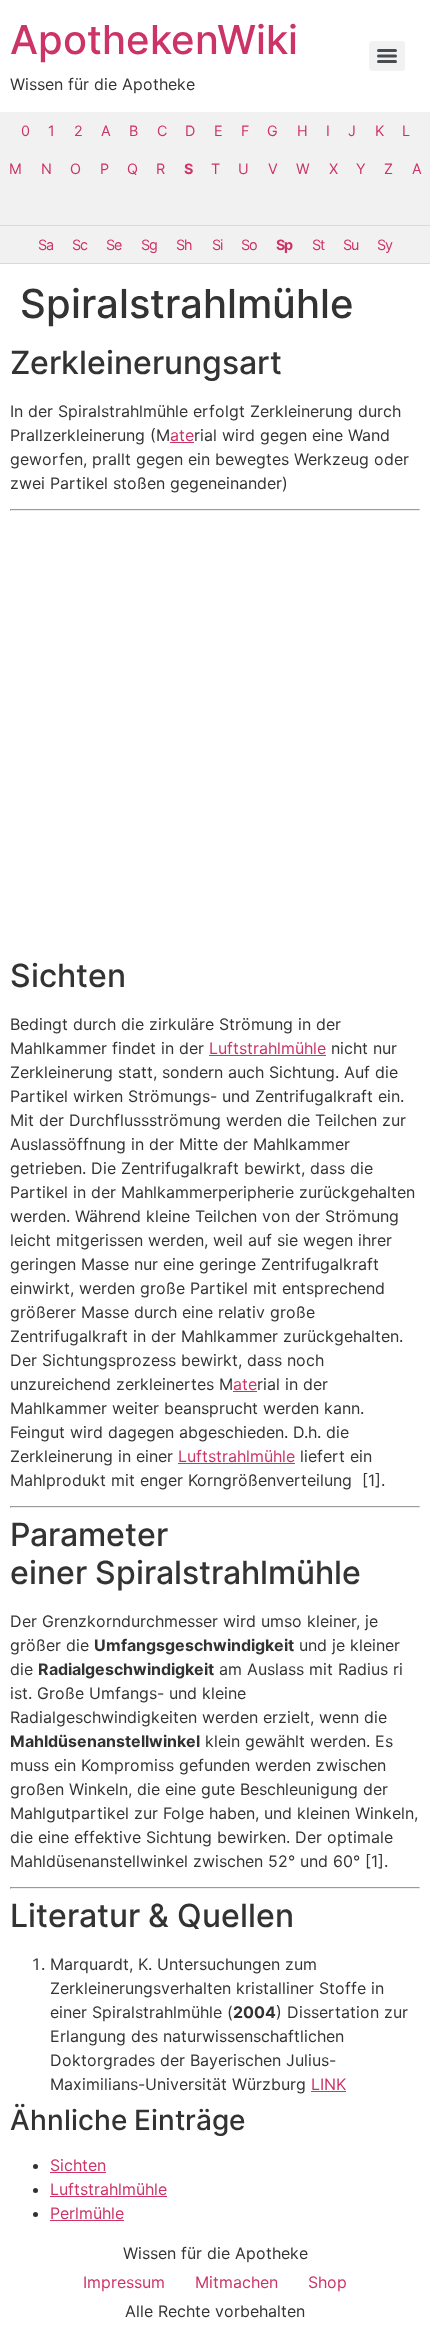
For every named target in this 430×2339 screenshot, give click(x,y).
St (318, 244)
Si (217, 244)
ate (182, 435)
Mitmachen (236, 2282)
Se (113, 244)
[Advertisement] (215, 734)
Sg (149, 244)
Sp (284, 244)
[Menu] (387, 56)
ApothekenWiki (154, 39)
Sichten (78, 2165)
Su (350, 244)
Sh (184, 244)
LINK (328, 2084)
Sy (384, 244)
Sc (79, 244)
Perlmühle (87, 2213)
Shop (327, 2282)
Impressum (124, 2282)
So (249, 244)
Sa (45, 244)
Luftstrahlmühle (267, 1048)
